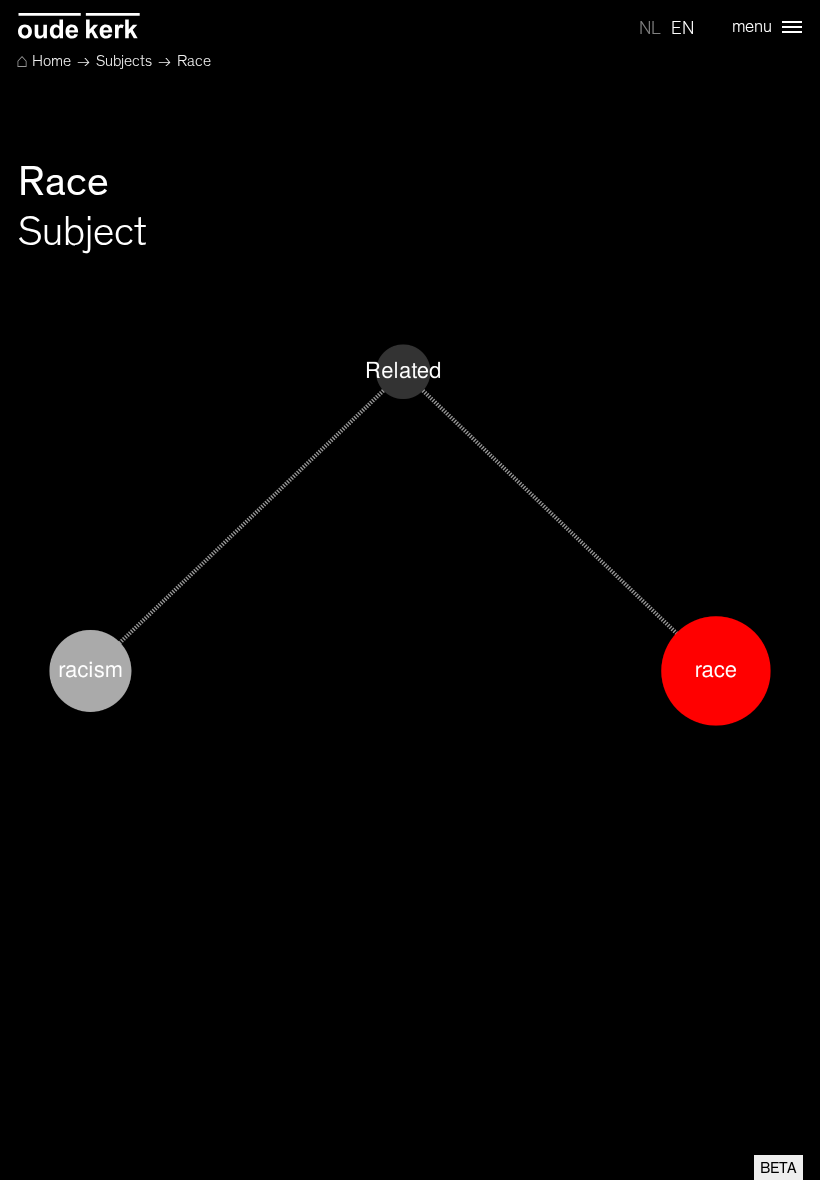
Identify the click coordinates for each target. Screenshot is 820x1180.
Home (43, 61)
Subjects (124, 61)
